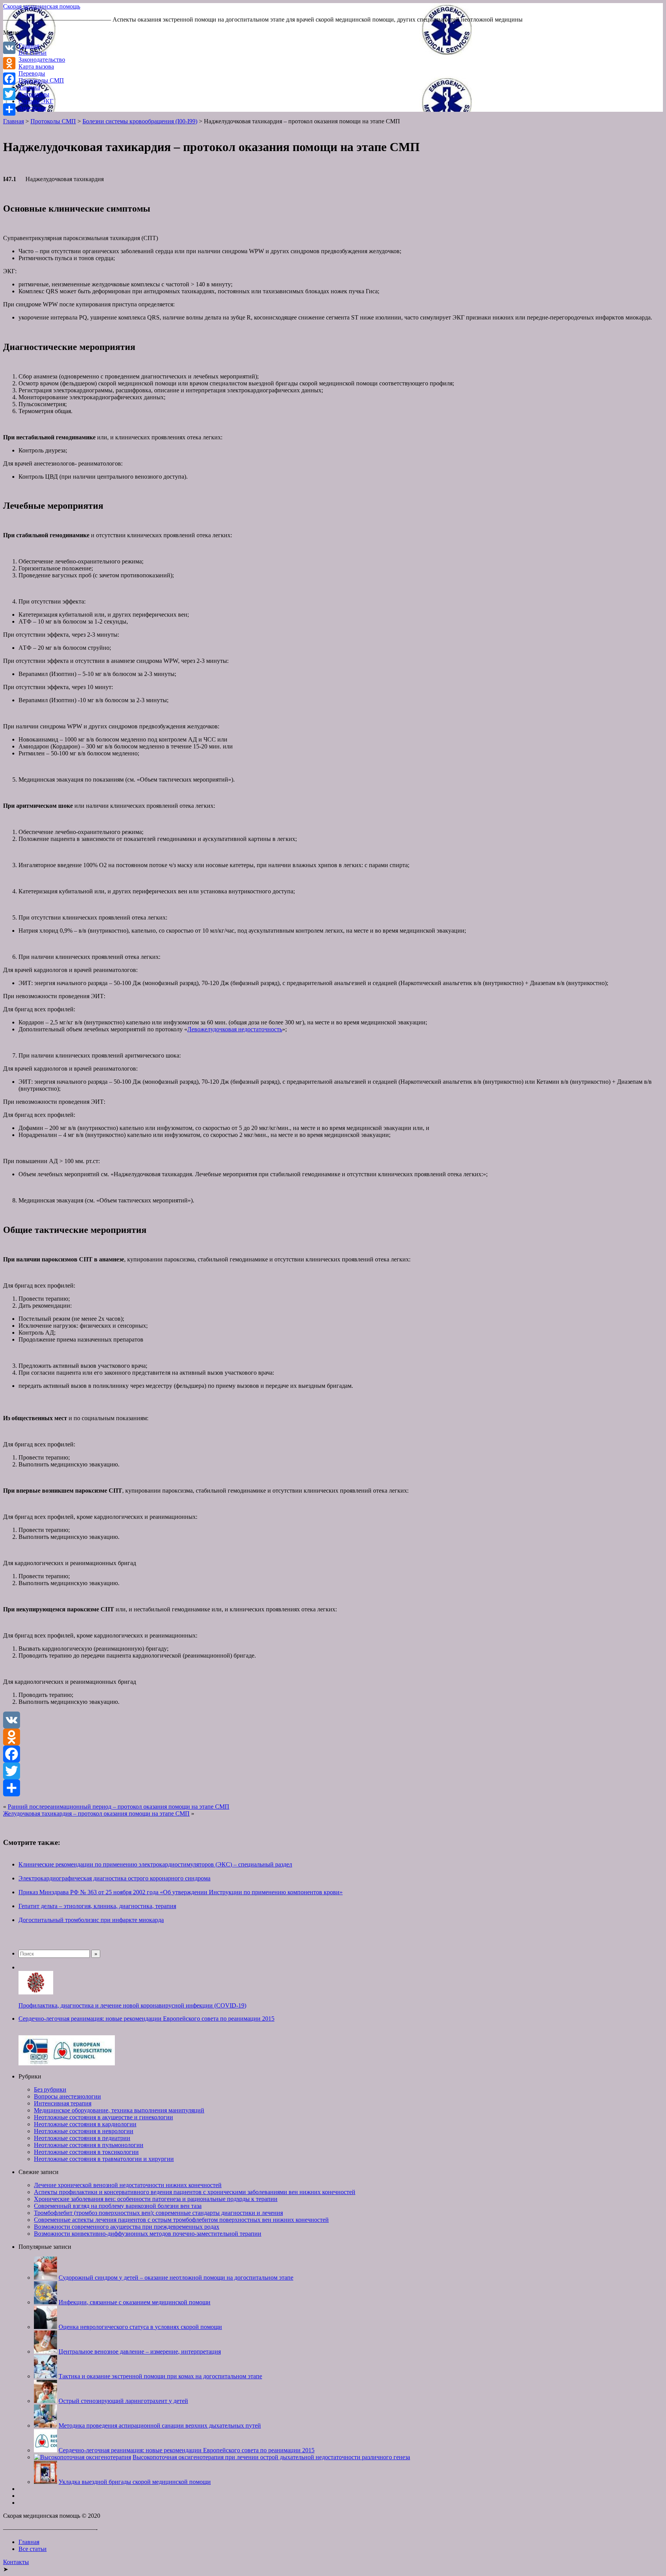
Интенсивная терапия (63, 2103)
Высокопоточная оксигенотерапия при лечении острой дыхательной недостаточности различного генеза (271, 2457)
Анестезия (32, 108)
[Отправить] (333, 1788)
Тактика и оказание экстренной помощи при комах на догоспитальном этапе (160, 2376)
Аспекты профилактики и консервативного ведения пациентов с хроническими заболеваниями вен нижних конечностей (195, 2192)
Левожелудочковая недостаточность (235, 1029)
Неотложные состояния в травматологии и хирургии (104, 2159)
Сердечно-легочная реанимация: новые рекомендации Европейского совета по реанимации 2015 (146, 2019)
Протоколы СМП (41, 80)
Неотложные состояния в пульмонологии (89, 2145)
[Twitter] (333, 1771)
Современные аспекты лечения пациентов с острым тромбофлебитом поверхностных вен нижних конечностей (181, 2220)
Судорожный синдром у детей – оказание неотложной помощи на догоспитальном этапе (176, 2278)
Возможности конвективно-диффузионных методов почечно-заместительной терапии (148, 2234)
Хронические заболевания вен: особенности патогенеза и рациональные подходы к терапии (156, 2199)
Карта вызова (36, 66)
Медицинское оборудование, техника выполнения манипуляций (119, 2110)
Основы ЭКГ (36, 101)
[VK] (333, 1720)
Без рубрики (50, 2089)
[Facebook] (333, 1754)
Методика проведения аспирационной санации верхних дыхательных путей (160, 2426)
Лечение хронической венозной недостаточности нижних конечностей (128, 2185)
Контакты (16, 2562)
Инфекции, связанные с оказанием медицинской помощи (135, 2302)
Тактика (29, 87)
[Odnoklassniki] (333, 1737)
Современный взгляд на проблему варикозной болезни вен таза (118, 2206)
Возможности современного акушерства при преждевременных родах (127, 2227)
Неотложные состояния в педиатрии (82, 2138)
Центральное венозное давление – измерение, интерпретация (140, 2352)
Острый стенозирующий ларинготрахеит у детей (123, 2401)
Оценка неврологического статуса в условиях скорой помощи (140, 2327)
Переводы (32, 73)
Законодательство (42, 60)
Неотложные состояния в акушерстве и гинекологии (103, 2117)
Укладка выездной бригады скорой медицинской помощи (135, 2482)
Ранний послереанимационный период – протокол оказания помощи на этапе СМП (119, 1807)
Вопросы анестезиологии (67, 2096)
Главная (29, 46)
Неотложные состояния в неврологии (84, 2131)
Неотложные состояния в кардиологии (85, 2124)
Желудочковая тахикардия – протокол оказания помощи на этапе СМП (96, 1813)
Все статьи (33, 53)
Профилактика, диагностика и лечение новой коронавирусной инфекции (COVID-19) (132, 2005)
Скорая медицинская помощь (42, 6)
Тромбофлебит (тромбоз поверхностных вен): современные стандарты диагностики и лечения (158, 2213)
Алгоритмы (34, 94)
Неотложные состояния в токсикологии (86, 2152)
